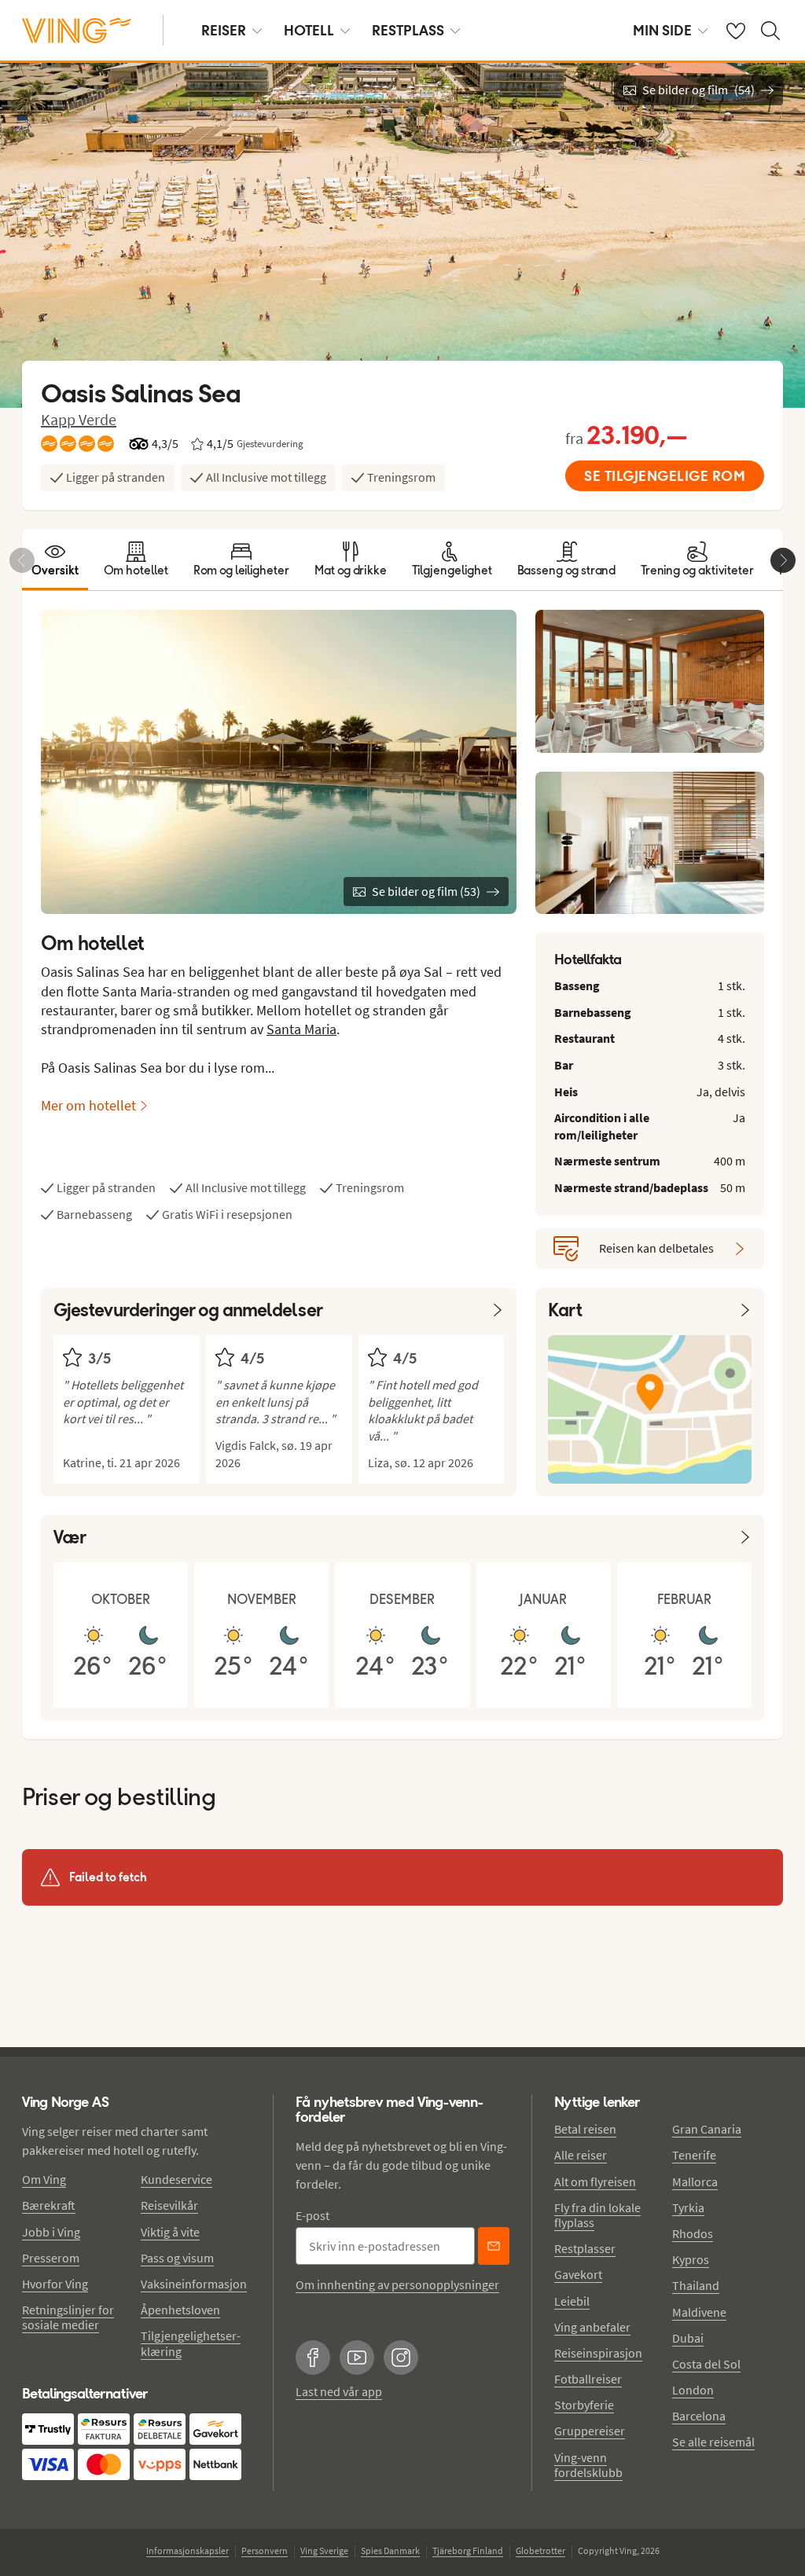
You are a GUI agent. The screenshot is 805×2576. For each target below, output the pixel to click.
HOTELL (309, 30)
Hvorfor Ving (55, 2284)
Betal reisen (585, 2129)
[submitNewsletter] (494, 2246)
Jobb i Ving (51, 2232)
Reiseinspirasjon (598, 2353)
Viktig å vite (170, 2232)
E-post (312, 2215)
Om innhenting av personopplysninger (397, 2284)
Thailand (696, 2285)
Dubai (688, 2338)
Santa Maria (301, 1029)
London (693, 2390)
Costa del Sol (706, 2364)
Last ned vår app (339, 2391)
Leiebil (572, 2301)
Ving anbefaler (592, 2327)
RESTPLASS (408, 30)
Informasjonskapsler (187, 2550)
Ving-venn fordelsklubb (588, 2465)
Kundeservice (176, 2179)
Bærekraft (49, 2205)
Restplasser (585, 2248)
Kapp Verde (79, 419)
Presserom (51, 2258)
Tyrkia (688, 2207)
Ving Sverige (324, 2550)
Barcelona (699, 2416)
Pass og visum (177, 2258)
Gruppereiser (590, 2431)
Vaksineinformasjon (194, 2284)
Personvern (265, 2550)
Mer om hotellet (88, 1105)
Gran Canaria (707, 2129)
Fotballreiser (588, 2379)
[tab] (55, 560)
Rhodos (693, 2233)
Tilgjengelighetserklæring (191, 2343)
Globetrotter (540, 2550)
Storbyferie (584, 2405)
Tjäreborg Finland (468, 2550)
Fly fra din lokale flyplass (597, 2215)
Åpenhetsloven (180, 2310)
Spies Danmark (390, 2550)
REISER (224, 30)
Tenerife (694, 2155)
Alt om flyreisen (595, 2182)
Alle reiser (581, 2155)
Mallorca (695, 2182)
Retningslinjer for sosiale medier (68, 2317)
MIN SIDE (662, 30)
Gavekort (578, 2274)
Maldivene (699, 2312)
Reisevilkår (169, 2205)
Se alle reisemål (713, 2442)
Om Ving (44, 2179)
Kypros (691, 2259)
